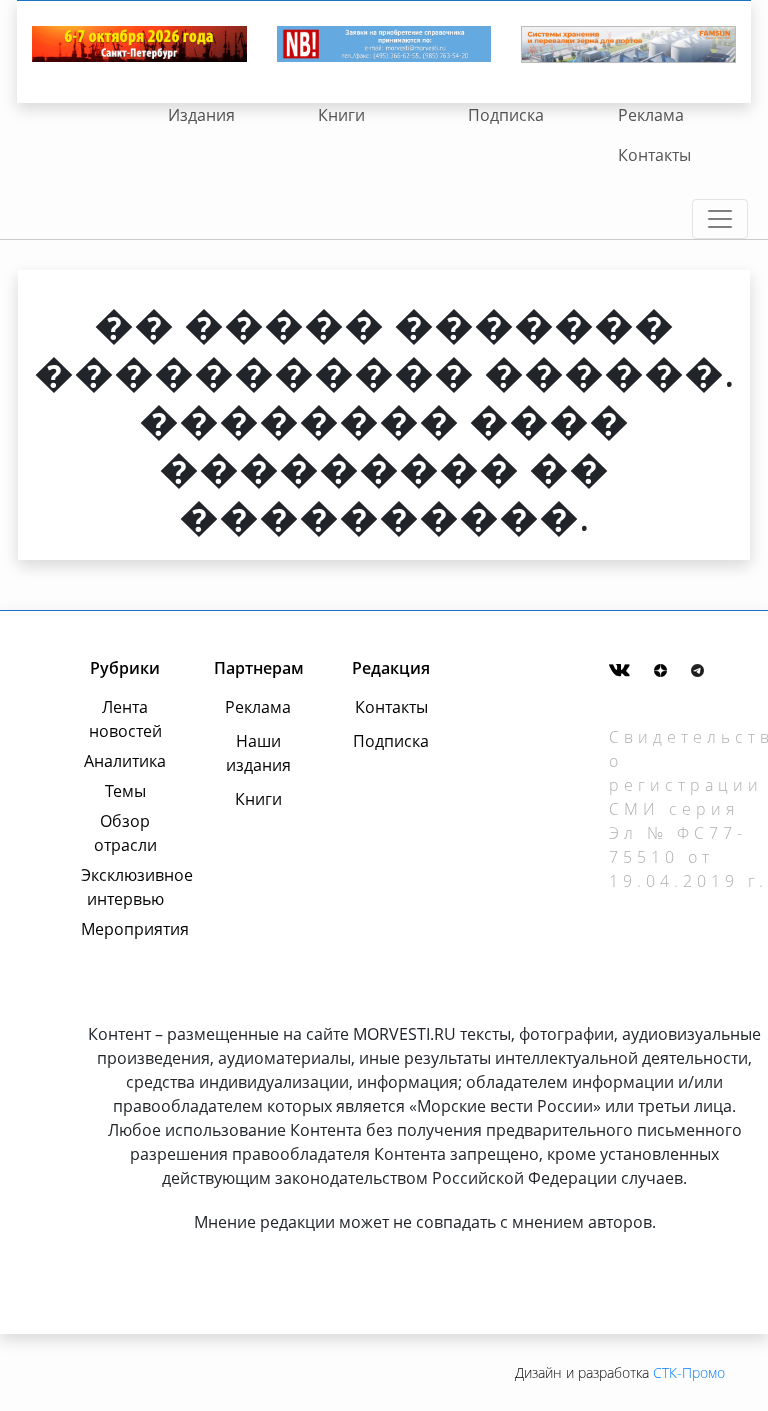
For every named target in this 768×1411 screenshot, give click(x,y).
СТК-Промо (689, 1372)
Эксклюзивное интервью (125, 887)
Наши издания (258, 753)
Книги (341, 115)
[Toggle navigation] (720, 219)
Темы (125, 791)
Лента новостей (125, 719)
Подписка (506, 115)
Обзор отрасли (125, 833)
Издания (201, 115)
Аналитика (125, 761)
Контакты (654, 155)
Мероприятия (125, 929)
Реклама (651, 115)
